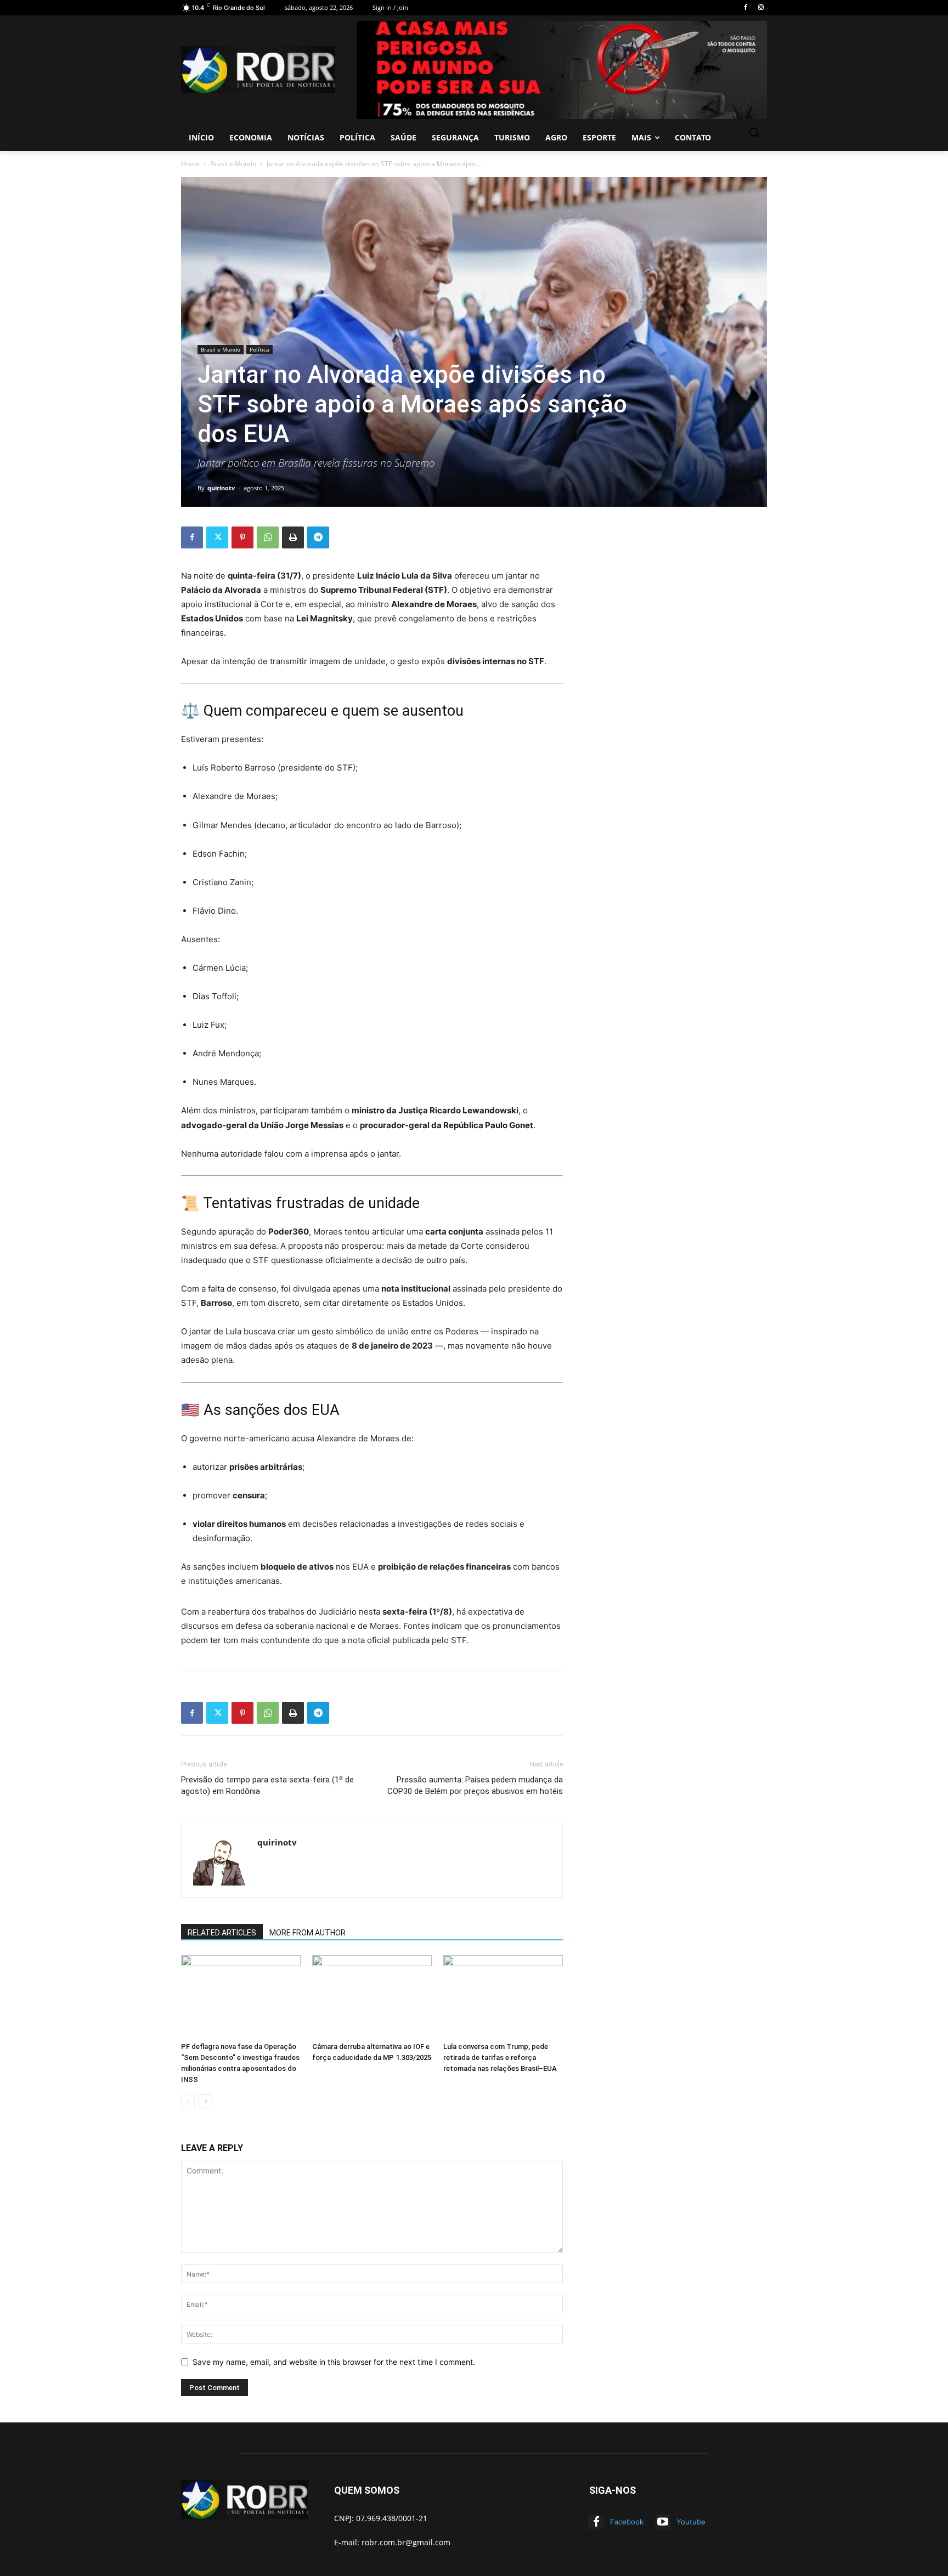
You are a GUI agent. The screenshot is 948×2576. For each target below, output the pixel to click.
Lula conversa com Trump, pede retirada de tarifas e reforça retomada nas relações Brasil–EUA (500, 2057)
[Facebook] (745, 8)
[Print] (293, 537)
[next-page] (205, 2101)
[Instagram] (761, 8)
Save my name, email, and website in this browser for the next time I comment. (334, 2362)
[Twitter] (217, 537)
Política (259, 349)
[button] (754, 132)
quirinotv (221, 488)
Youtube (691, 2522)
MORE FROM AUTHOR (307, 1933)
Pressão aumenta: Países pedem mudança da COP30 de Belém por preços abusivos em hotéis (475, 1785)
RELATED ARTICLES (222, 1933)
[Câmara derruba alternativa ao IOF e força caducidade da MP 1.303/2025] (372, 1996)
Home (190, 164)
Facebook (627, 2522)
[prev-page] (188, 2101)
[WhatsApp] (268, 537)
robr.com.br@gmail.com (406, 2542)
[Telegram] (318, 537)
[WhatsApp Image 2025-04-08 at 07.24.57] (562, 70)
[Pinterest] (242, 537)
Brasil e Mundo (233, 164)
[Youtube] (663, 2522)
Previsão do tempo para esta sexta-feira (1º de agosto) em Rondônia (267, 1785)
